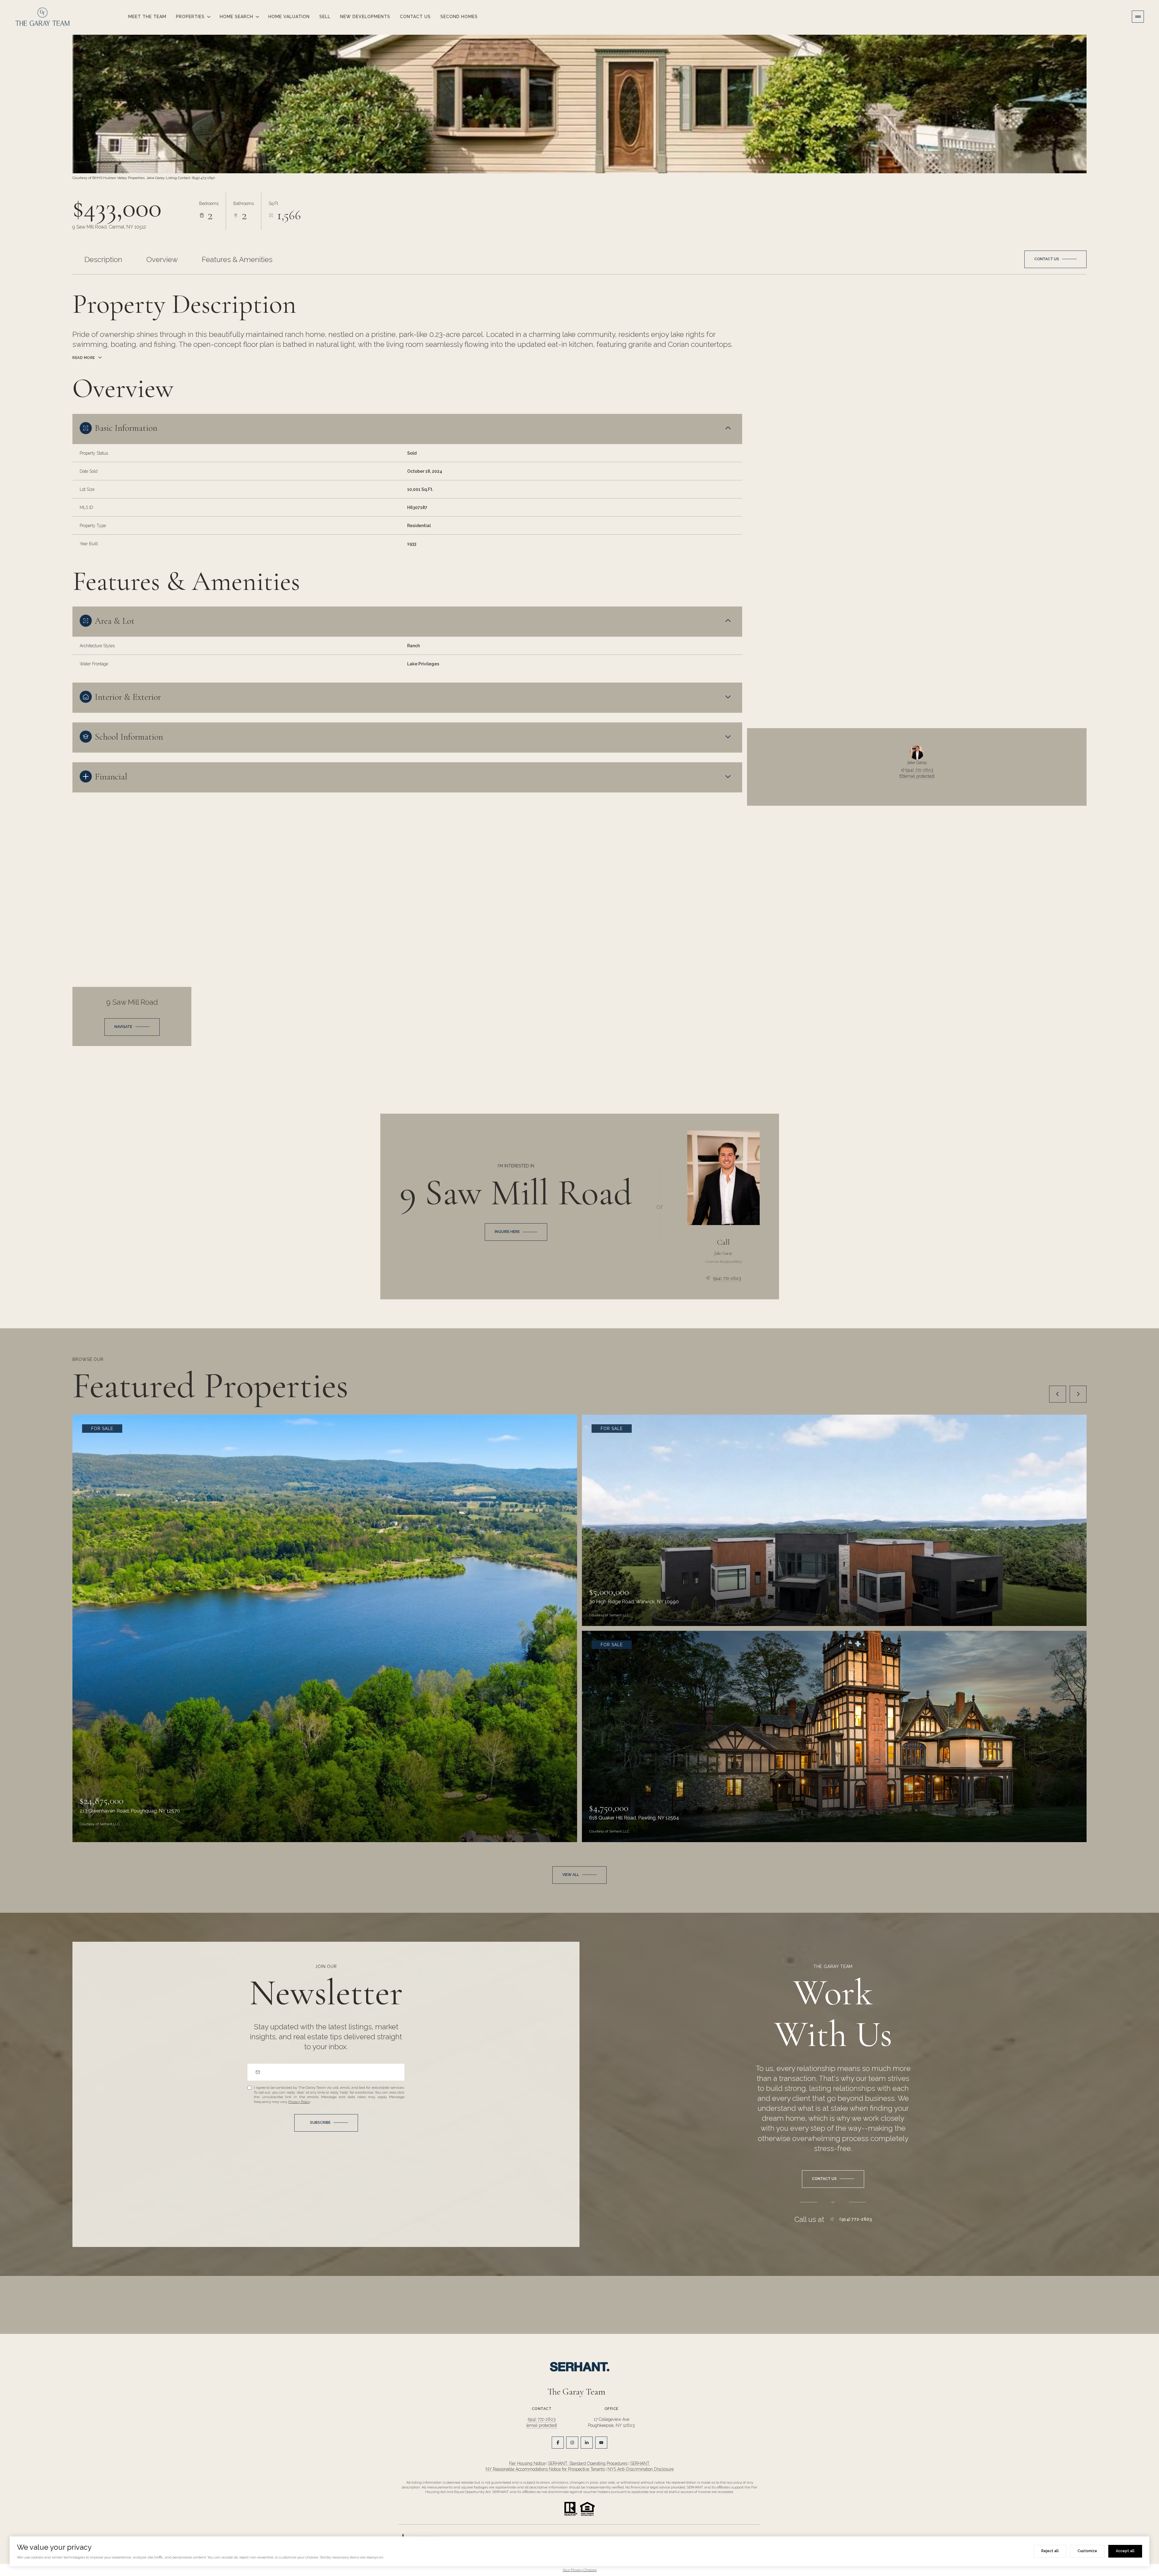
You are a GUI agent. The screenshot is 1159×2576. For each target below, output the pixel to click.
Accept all (1125, 2551)
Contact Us (415, 17)
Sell (325, 17)
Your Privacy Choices (580, 2570)
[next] (1078, 1394)
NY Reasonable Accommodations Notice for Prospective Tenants (545, 2469)
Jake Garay (723, 1253)
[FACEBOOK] (558, 2443)
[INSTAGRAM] (572, 2443)
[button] (1055, 259)
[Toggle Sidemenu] (1138, 17)
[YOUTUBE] (601, 2443)
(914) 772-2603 (919, 770)
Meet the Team (147, 17)
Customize (1087, 2551)
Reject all (1050, 2551)
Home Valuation (289, 17)
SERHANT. (640, 2463)
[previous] (1058, 1394)
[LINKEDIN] (587, 2443)
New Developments (365, 17)
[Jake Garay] (723, 1178)
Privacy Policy (299, 2102)
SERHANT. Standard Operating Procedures (588, 2463)
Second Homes (459, 17)
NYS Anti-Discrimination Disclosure (641, 2469)
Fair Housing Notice (527, 2463)
